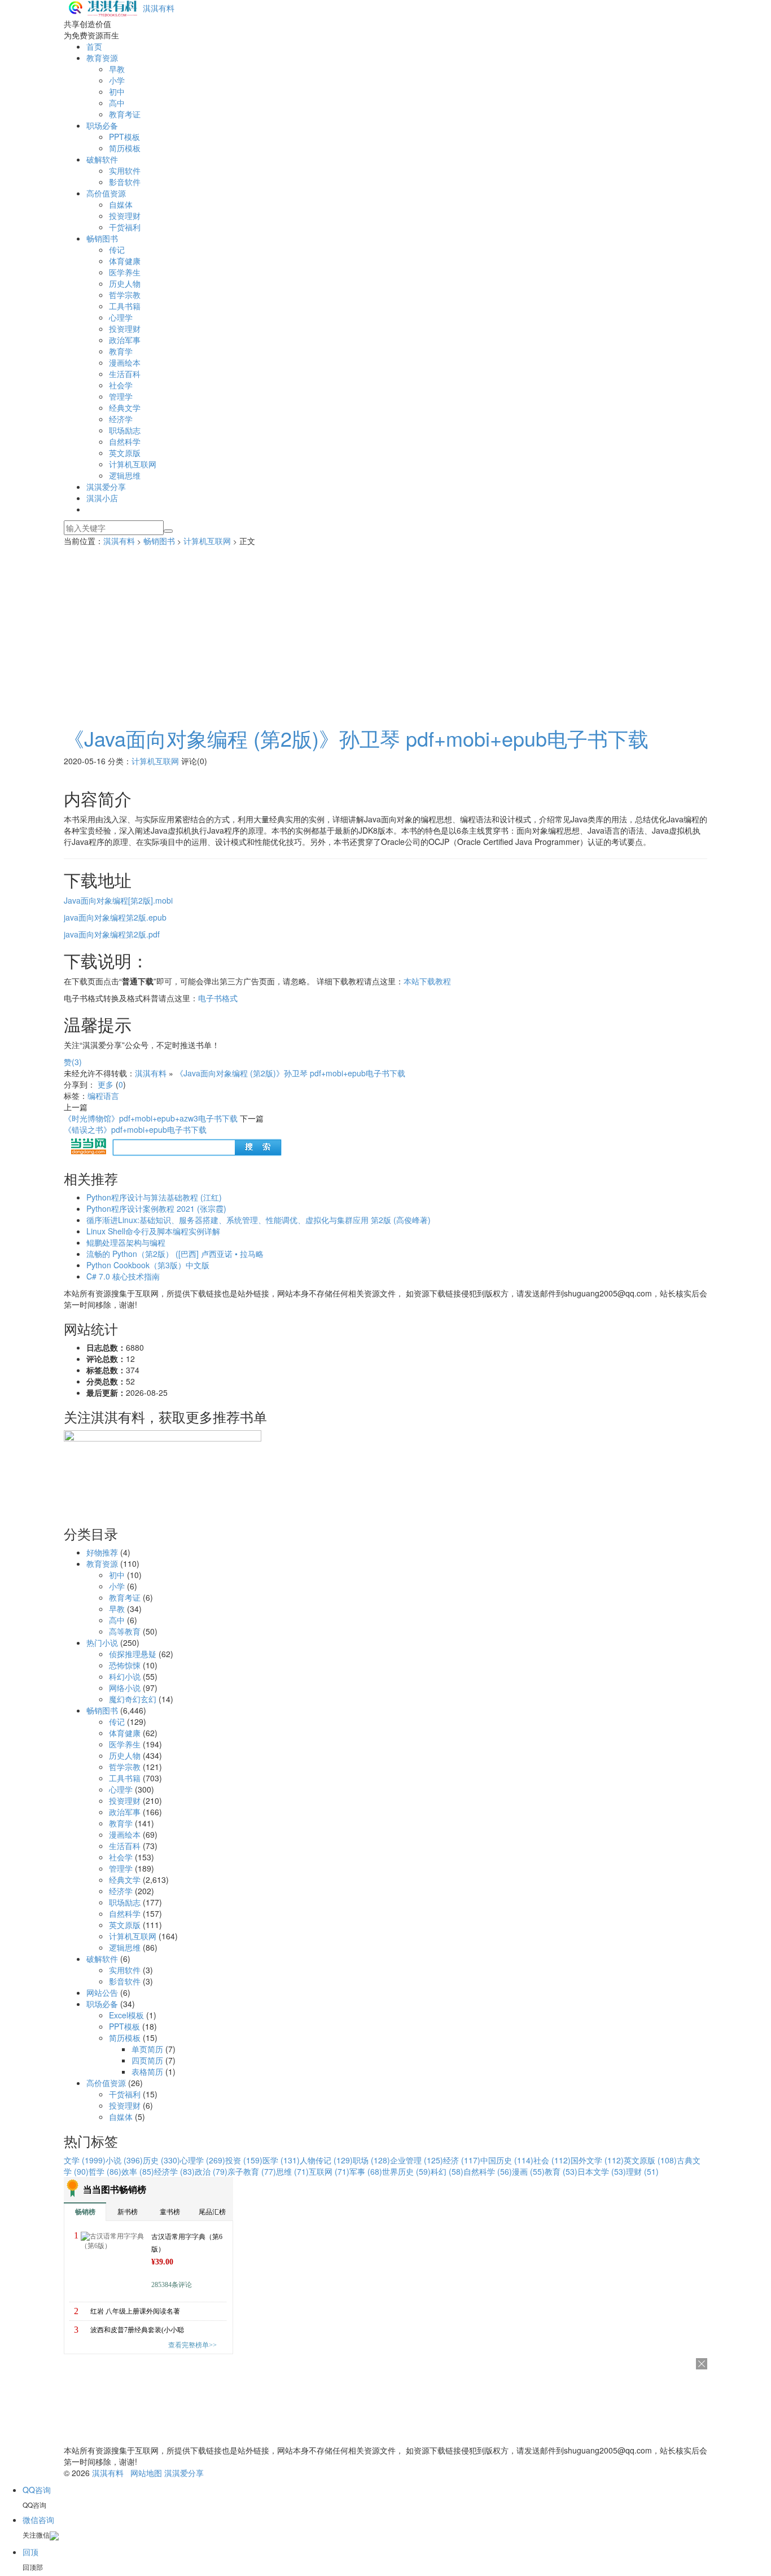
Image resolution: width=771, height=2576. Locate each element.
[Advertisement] (385, 631)
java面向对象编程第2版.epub (115, 917)
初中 (117, 91)
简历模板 (125, 148)
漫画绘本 (125, 362)
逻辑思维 (125, 475)
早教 (117, 69)
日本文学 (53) (602, 2171)
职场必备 (102, 125)
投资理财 (125, 216)
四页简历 (147, 2060)
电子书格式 (218, 998)
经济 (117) (462, 2160)
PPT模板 (124, 137)
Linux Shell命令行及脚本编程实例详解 (153, 1231)
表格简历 (147, 2071)
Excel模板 (126, 2015)
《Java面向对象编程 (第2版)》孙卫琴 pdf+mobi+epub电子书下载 (356, 738)
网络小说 (125, 1688)
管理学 (121, 396)
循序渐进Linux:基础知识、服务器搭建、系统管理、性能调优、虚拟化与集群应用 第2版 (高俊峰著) (259, 1220)
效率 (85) (138, 2171)
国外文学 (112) (597, 2160)
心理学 (121, 317)
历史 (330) (161, 2160)
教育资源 (102, 58)
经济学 (121, 419)
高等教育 (125, 1631)
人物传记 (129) (326, 2160)
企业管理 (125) (417, 2160)
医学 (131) (281, 2160)
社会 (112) (552, 2160)
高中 (117, 103)
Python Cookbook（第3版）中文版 (148, 1265)
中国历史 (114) (507, 2160)
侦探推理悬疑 (133, 1654)
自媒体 (121, 204)
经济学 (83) (174, 2171)
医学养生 (125, 272)
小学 (117, 80)
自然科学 (125, 441)
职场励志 (125, 430)
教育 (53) (561, 2171)
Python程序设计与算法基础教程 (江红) (154, 1197)
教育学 (121, 351)
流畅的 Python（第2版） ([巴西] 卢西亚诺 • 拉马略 (175, 1254)
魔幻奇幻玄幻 (133, 1699)
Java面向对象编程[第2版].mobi (118, 900)
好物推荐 (102, 1552)
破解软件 (102, 159)
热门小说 (102, 1642)
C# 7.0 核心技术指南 (123, 1276)
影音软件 (125, 182)
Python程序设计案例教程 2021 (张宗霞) (156, 1208)
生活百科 (125, 374)
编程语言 (103, 1096)
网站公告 (102, 1992)
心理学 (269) (203, 2160)
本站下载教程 (427, 981)
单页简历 (147, 2049)
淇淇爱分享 (106, 487)
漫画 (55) (528, 2171)
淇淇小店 (102, 498)
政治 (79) (211, 2171)
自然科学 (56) (488, 2171)
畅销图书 (102, 238)
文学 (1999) (85, 2160)
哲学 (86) (105, 2171)
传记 (117, 249)
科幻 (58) (447, 2171)
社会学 (121, 385)
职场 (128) (371, 2160)
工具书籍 (125, 306)
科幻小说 (125, 1676)
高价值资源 (106, 193)
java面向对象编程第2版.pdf (112, 934)
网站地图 (146, 2473)
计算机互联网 (133, 464)
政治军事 (125, 340)
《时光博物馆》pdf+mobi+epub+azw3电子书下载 (151, 1118)
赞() (73, 1062)
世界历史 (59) (406, 2171)
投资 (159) (244, 2160)
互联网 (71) (329, 2171)
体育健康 (125, 261)
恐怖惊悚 (125, 1665)
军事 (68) (366, 2171)
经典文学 (125, 408)
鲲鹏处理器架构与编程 (126, 1242)
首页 (94, 46)
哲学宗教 (125, 295)
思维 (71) (292, 2171)
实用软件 (125, 170)
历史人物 (125, 283)
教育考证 (125, 114)
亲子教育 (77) (252, 2171)
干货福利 (125, 227)
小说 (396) (124, 2160)
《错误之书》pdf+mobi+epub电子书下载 (135, 1129)
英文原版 (125, 453)
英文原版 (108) (650, 2160)
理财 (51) (642, 2171)
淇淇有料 (159, 8)
